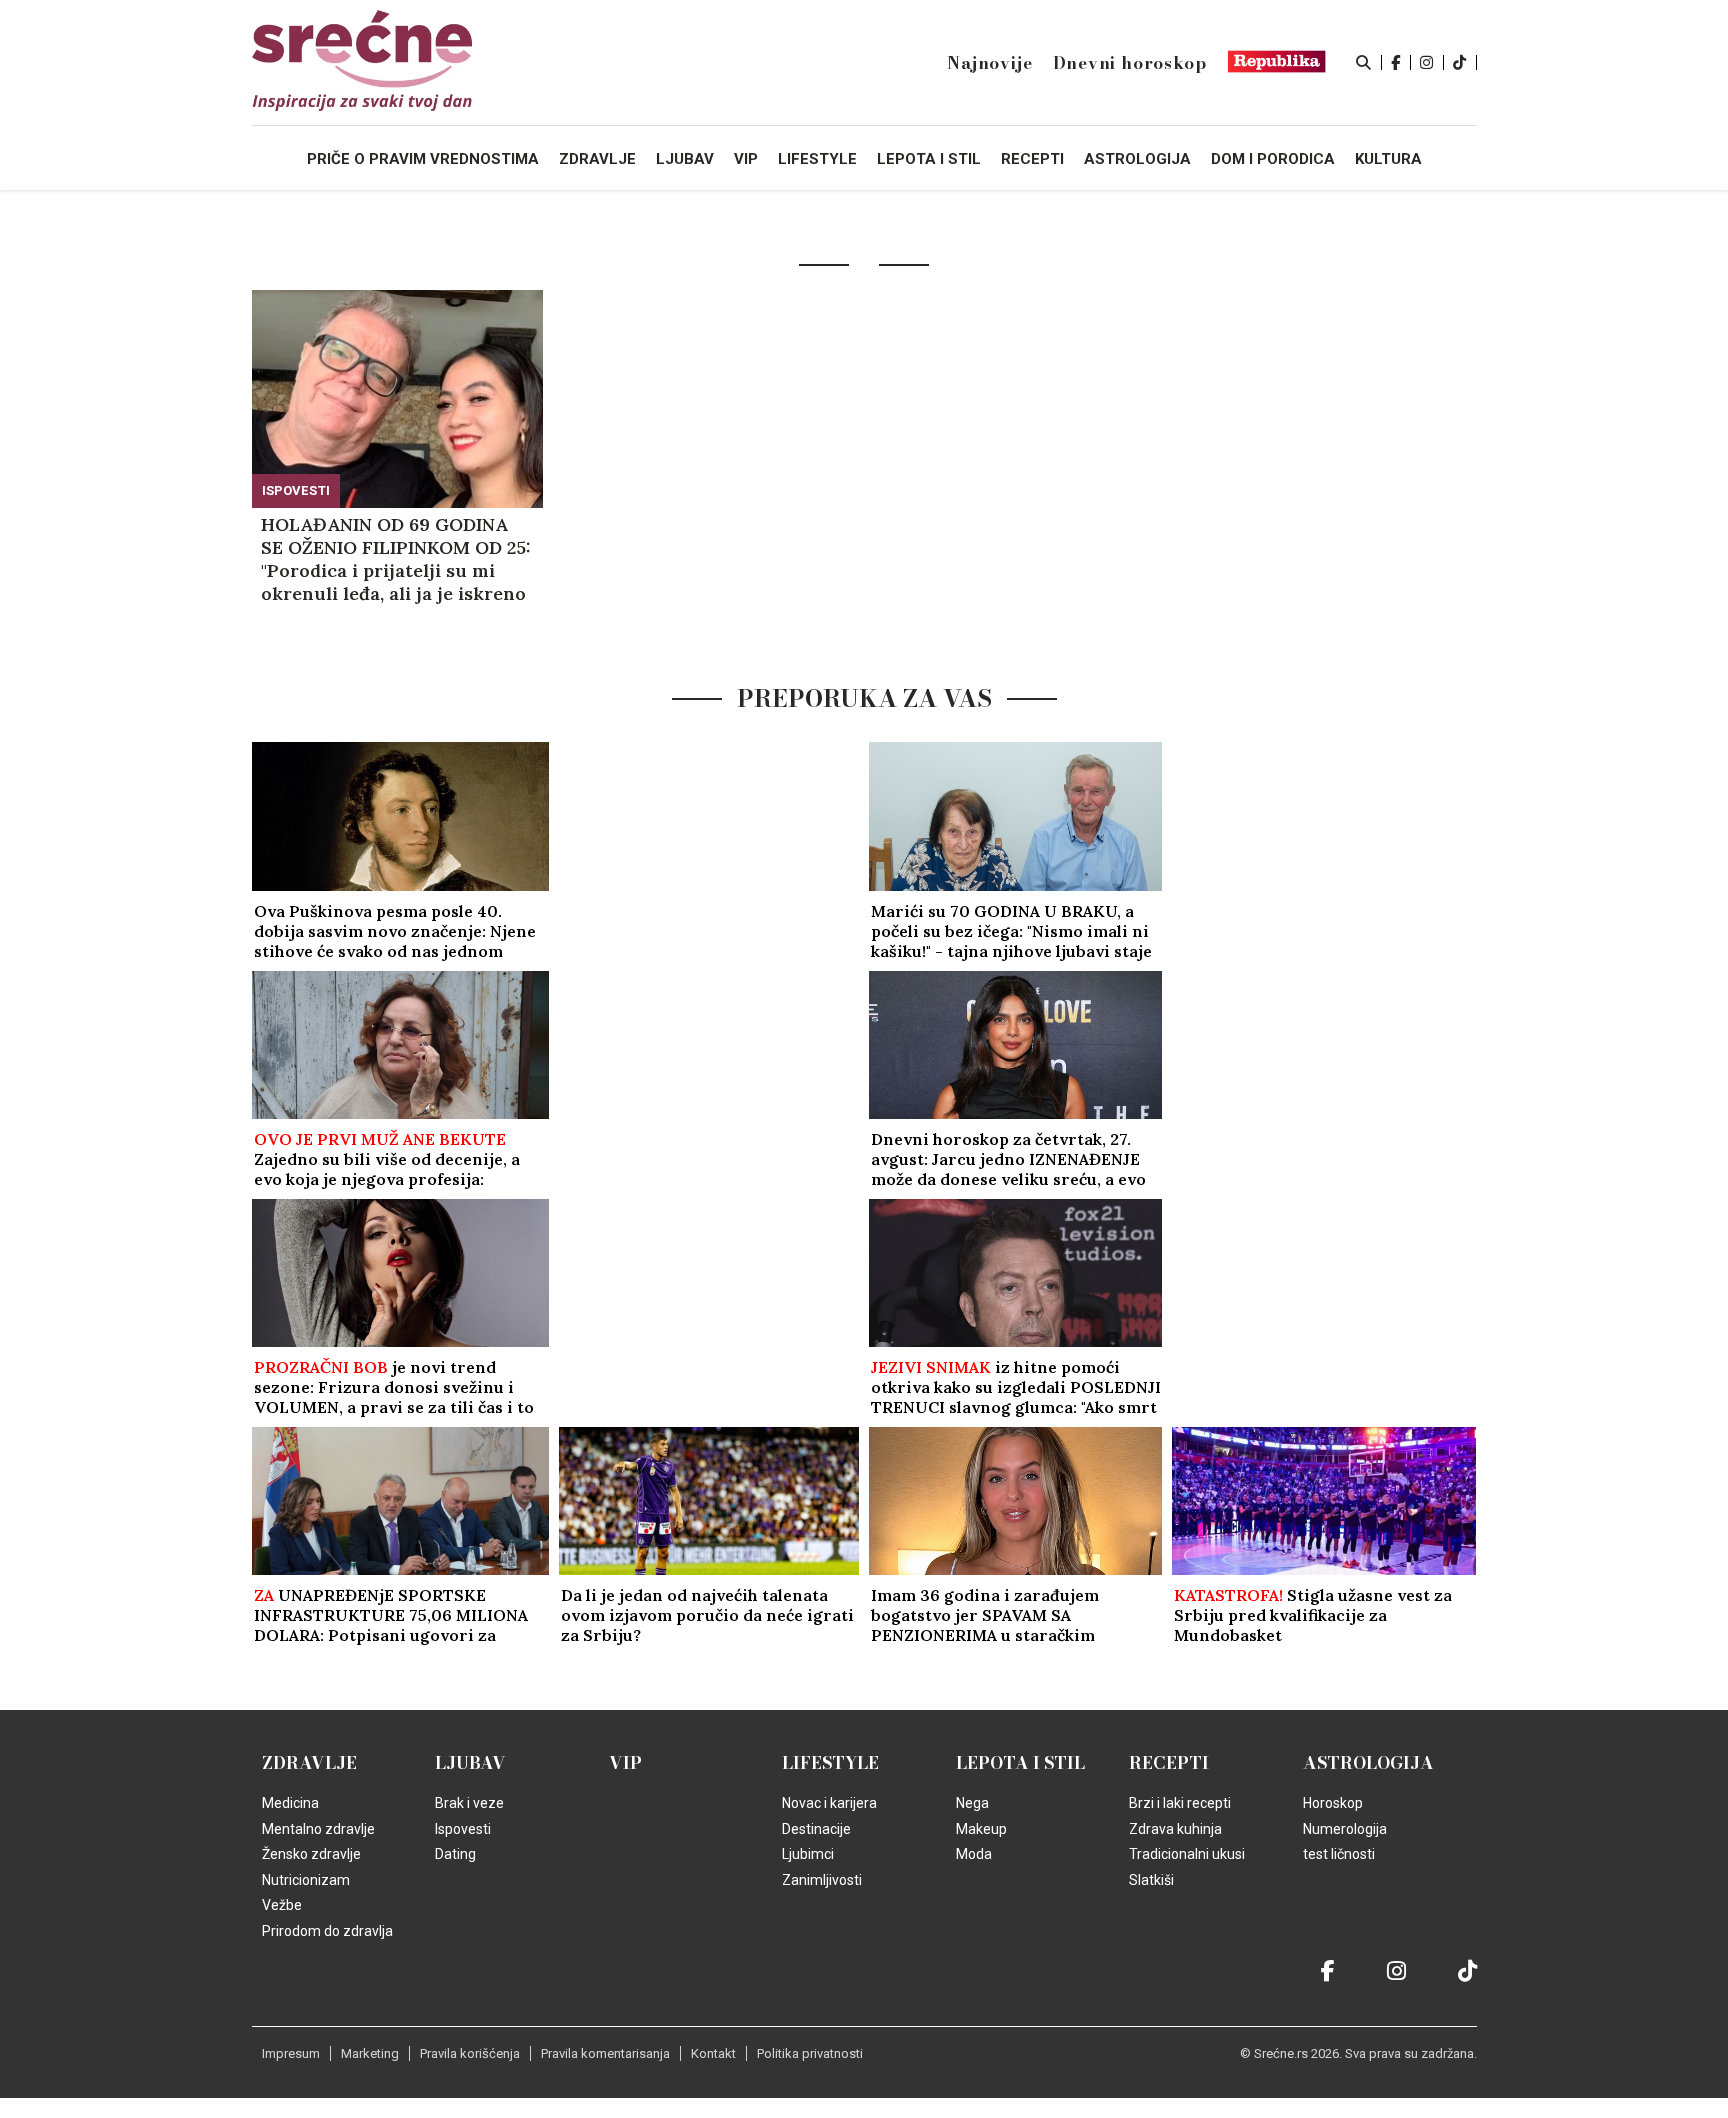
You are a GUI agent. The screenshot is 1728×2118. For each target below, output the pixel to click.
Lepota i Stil (1020, 1763)
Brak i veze (469, 1803)
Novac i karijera (829, 1803)
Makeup (981, 1829)
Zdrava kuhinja (1175, 1829)
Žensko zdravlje (311, 1854)
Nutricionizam (306, 1880)
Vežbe (282, 1905)
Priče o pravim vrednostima (423, 159)
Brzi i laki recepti (1180, 1803)
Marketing (370, 2053)
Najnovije (989, 63)
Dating (455, 1854)
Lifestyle (830, 1763)
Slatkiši (1151, 1880)
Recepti (1169, 1763)
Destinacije (816, 1829)
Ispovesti (296, 490)
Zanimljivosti (822, 1880)
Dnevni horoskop (1130, 63)
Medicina (290, 1803)
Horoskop (1333, 1803)
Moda (974, 1854)
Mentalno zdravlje (318, 1829)
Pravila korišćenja (470, 2053)
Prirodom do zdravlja (327, 1931)
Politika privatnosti (810, 2053)
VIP (625, 1763)
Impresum (291, 2053)
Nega (972, 1803)
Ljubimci (808, 1854)
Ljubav (470, 1763)
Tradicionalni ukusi (1187, 1854)
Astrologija (1368, 1763)
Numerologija (1345, 1829)
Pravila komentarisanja (605, 2053)
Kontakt (713, 2053)
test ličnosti (1339, 1854)
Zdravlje (309, 1763)
